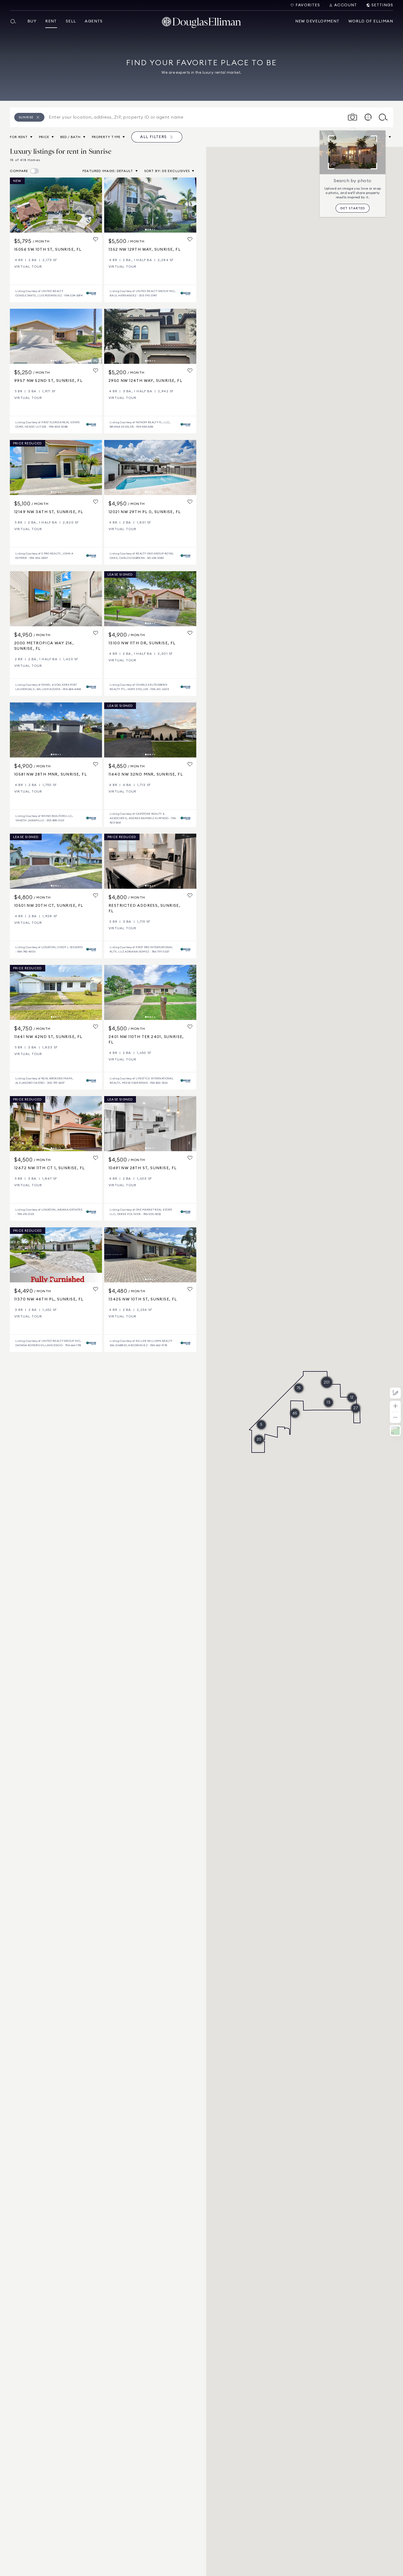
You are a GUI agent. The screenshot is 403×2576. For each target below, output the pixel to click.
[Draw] (395, 1393)
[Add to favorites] (96, 240)
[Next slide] (95, 205)
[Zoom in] (395, 1406)
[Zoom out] (395, 1418)
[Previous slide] (16, 205)
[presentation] (56, 205)
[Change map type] (395, 1431)
